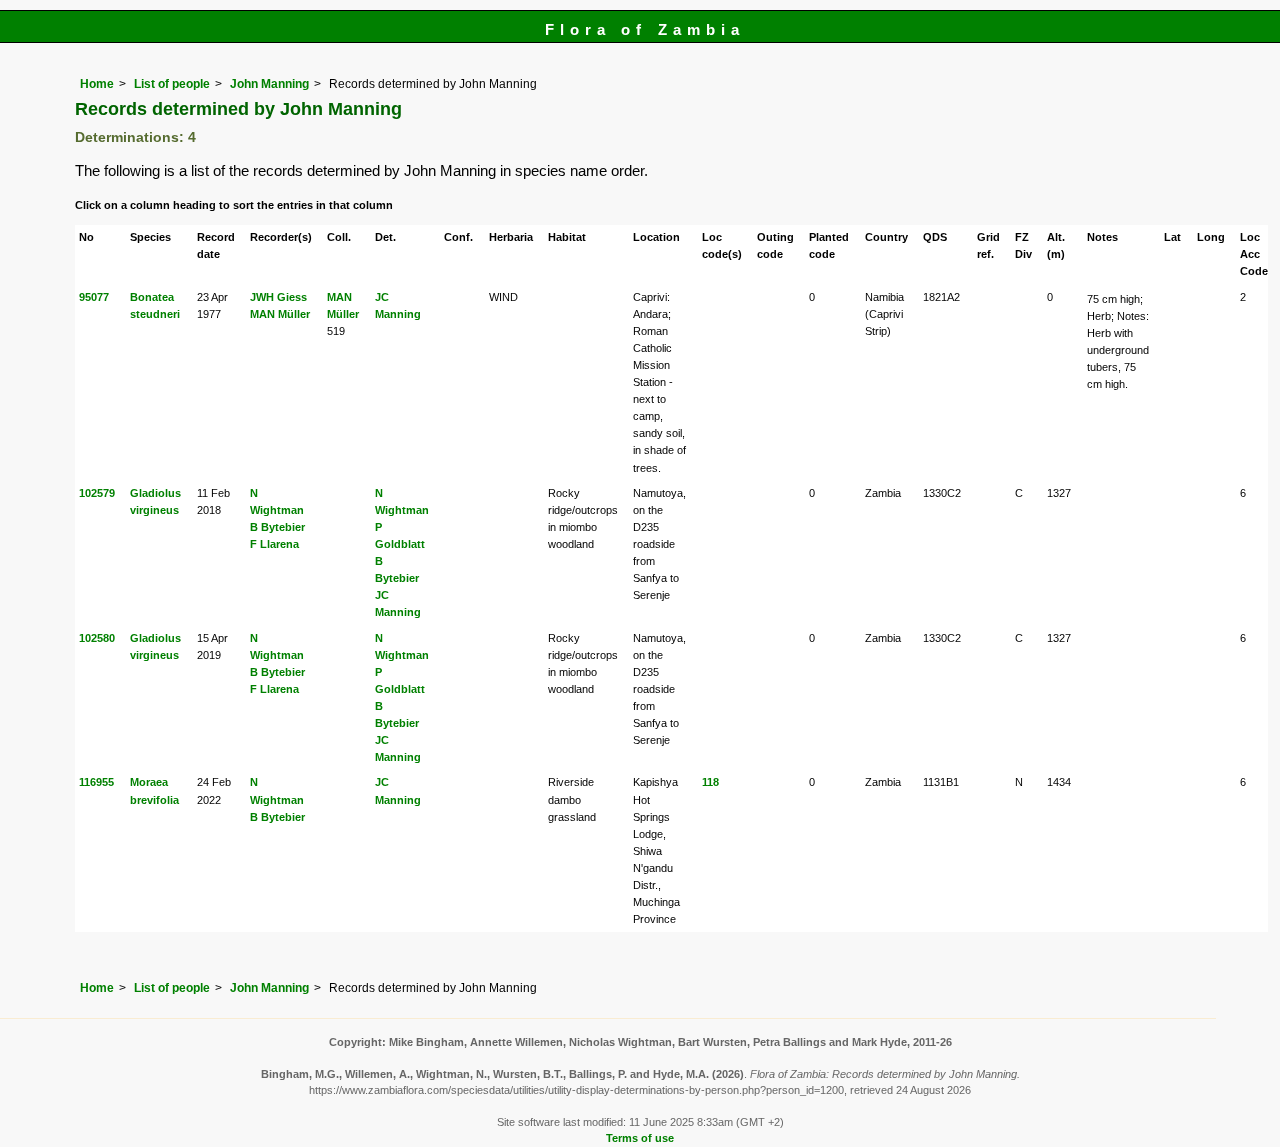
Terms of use (640, 1138)
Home (97, 84)
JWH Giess (278, 297)
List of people (172, 84)
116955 (96, 782)
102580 (97, 638)
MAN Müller (280, 314)
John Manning (269, 84)
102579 (97, 493)
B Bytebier (277, 527)
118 (710, 782)
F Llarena (274, 544)
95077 (94, 297)
